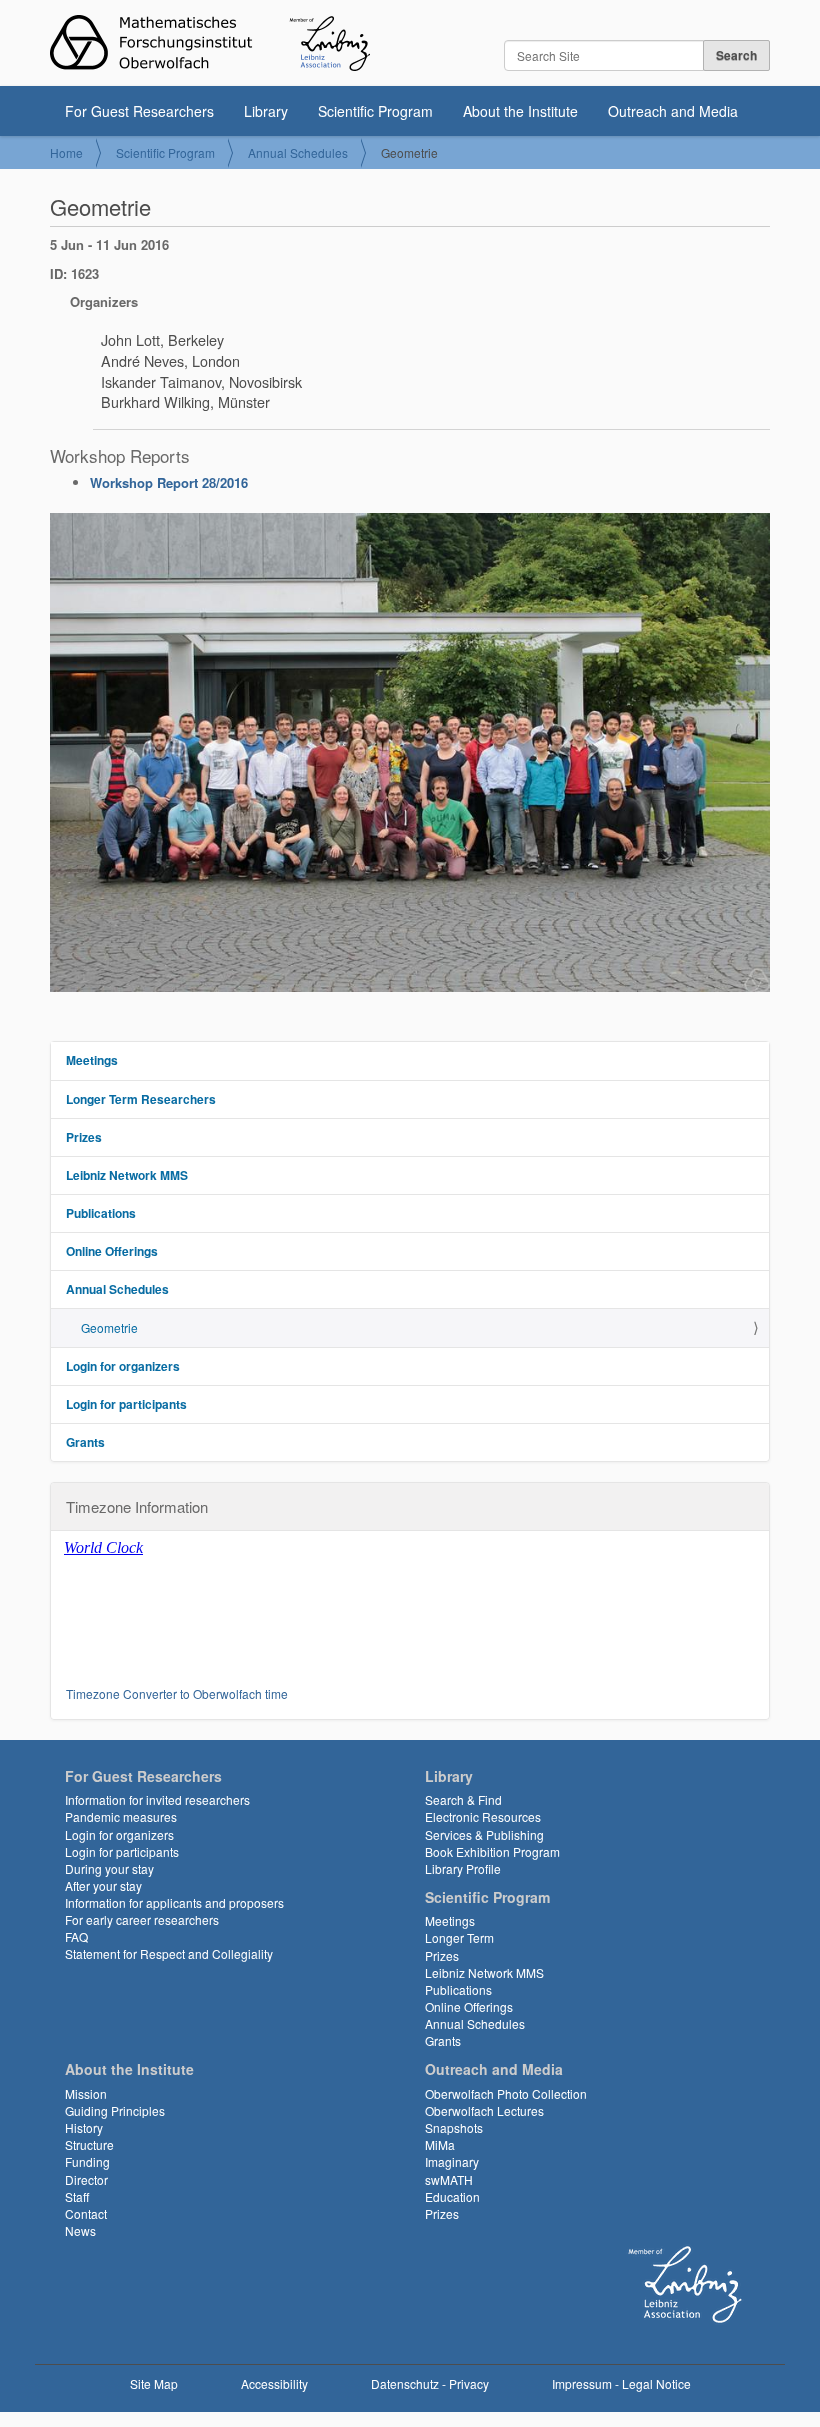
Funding (87, 2161)
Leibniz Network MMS (127, 1175)
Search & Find (463, 1799)
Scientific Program (375, 111)
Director (86, 2179)
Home (66, 152)
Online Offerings (112, 1251)
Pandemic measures (121, 1816)
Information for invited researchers (157, 1799)
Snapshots (454, 2127)
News (80, 2230)
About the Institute (520, 111)
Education (452, 2196)
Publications (101, 1213)
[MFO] (210, 43)
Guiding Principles (115, 2110)
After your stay (103, 1885)
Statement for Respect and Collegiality (169, 1953)
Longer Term (459, 1937)
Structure (89, 2144)
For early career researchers (142, 1919)
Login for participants (126, 1404)
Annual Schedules (298, 152)
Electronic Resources (483, 1816)
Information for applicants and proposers (174, 1902)
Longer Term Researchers (141, 1099)
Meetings (92, 1060)
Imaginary (452, 2161)
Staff (77, 2196)
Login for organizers (123, 1366)
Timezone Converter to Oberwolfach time (177, 1693)
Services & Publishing (484, 1834)
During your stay (109, 1868)
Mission (86, 2093)
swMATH (449, 2179)
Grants (85, 1442)
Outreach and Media (673, 111)
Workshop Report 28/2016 (169, 482)
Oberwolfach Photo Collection (506, 2093)
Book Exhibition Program (492, 1851)
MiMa (440, 2144)
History (84, 2127)
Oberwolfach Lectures (484, 2110)
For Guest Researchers (139, 111)
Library (266, 111)
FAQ (76, 1936)
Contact (86, 2213)
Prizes (84, 1137)
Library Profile (463, 1868)
